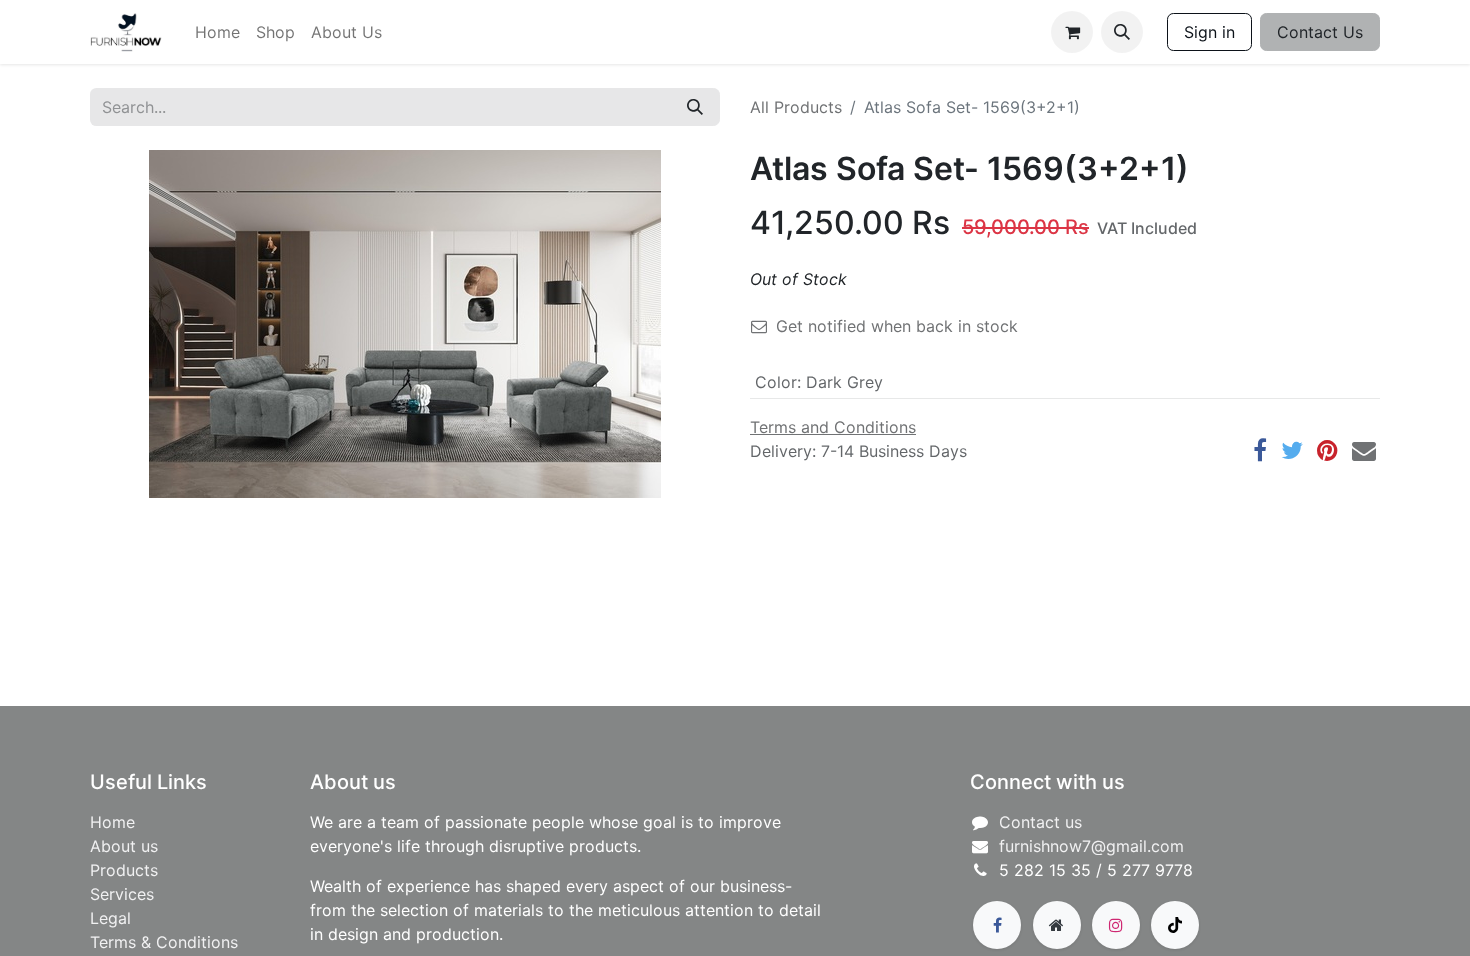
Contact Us (1320, 32)
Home (112, 822)
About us (124, 846)
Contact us (1040, 822)
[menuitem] (217, 32)
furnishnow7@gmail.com (1091, 846)
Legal (110, 918)
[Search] (695, 107)
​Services (122, 894)
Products (124, 870)
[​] (997, 925)
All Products (796, 107)
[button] (1122, 32)
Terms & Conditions (164, 942)
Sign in (1209, 32)
